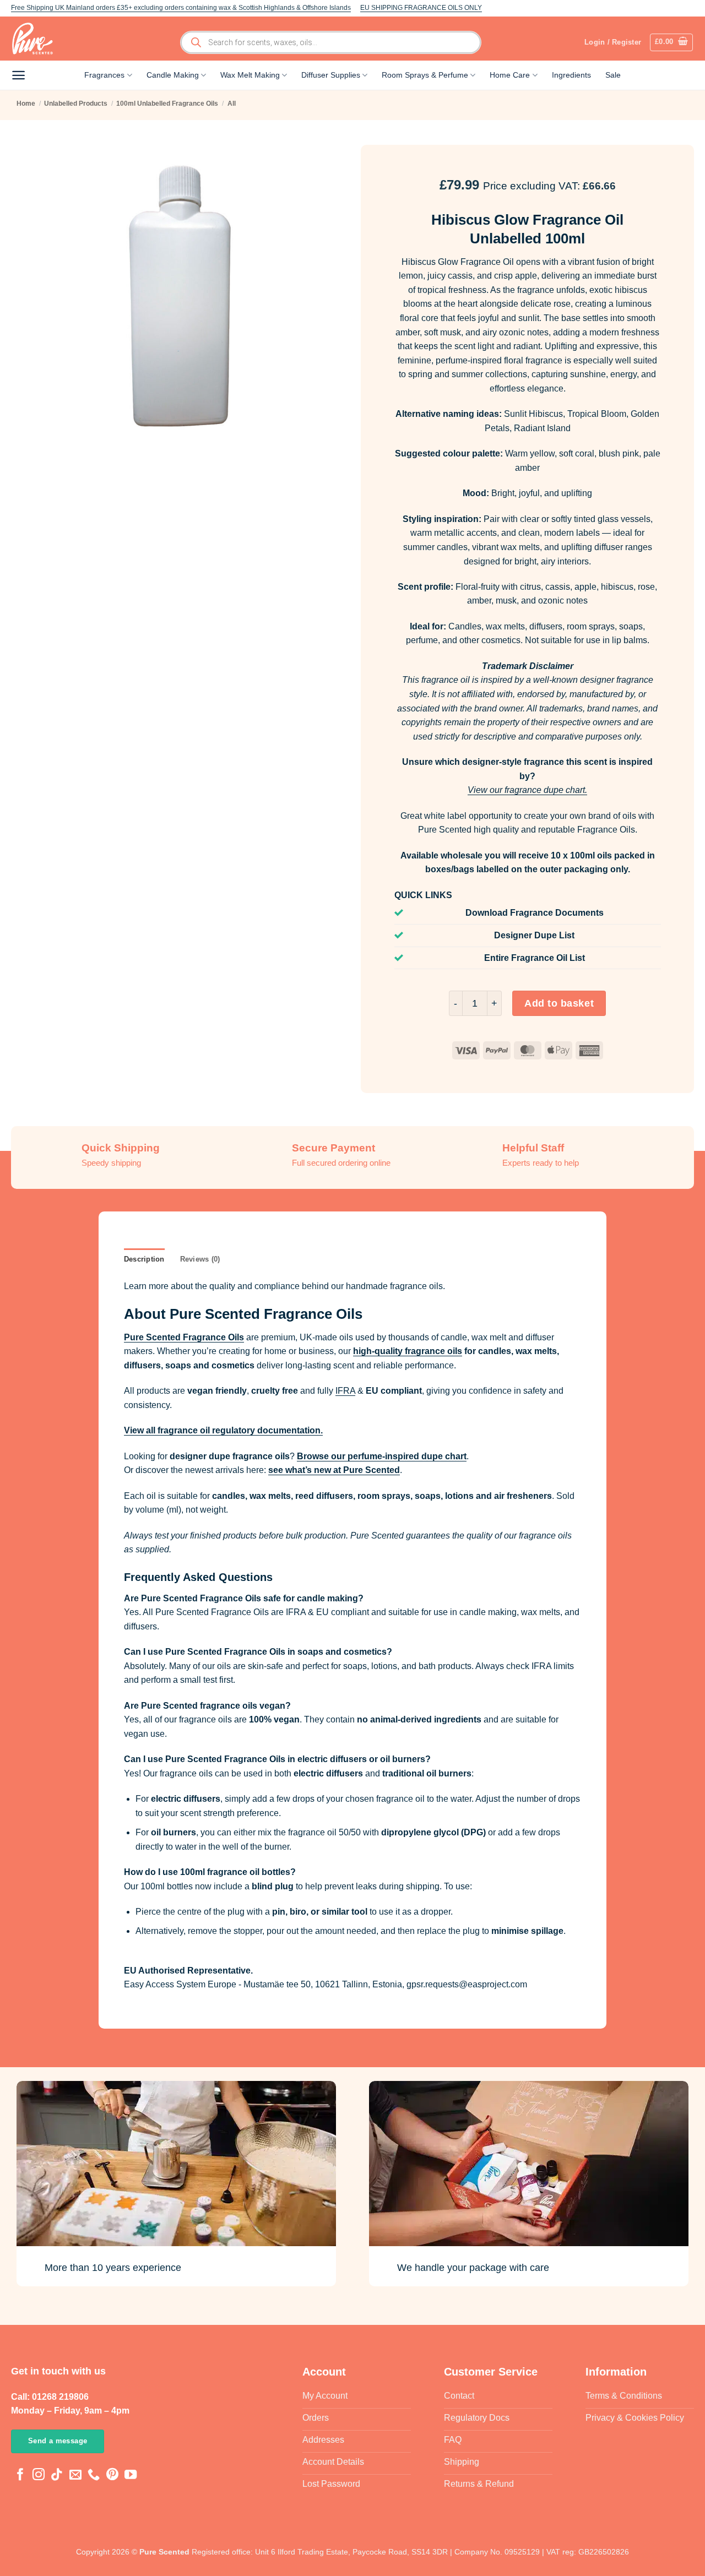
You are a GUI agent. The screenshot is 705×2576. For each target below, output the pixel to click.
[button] (672, 42)
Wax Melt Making (250, 75)
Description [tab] (144, 1259)
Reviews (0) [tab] (200, 1259)
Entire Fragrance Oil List (535, 958)
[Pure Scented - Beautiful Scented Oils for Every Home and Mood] (36, 39)
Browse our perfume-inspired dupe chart (382, 1456)
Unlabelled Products (76, 104)
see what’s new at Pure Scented (334, 1470)
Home (26, 104)
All (232, 104)
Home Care (510, 75)
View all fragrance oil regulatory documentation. (223, 1430)
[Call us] (94, 2476)
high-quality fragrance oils (408, 1351)
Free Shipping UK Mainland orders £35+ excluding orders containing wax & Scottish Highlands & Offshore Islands (181, 8)
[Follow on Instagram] (39, 2476)
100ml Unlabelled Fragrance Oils (167, 104)
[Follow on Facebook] (20, 2476)
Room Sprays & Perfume (425, 75)
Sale (613, 75)
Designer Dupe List (534, 935)
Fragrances (104, 75)
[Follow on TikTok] (57, 2476)
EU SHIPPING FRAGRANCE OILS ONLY (421, 8)
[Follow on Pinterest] (112, 2476)
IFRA (345, 1391)
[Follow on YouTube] (131, 2476)
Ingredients (571, 75)
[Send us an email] (75, 2476)
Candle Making (173, 75)
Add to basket (559, 1003)
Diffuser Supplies (331, 75)
